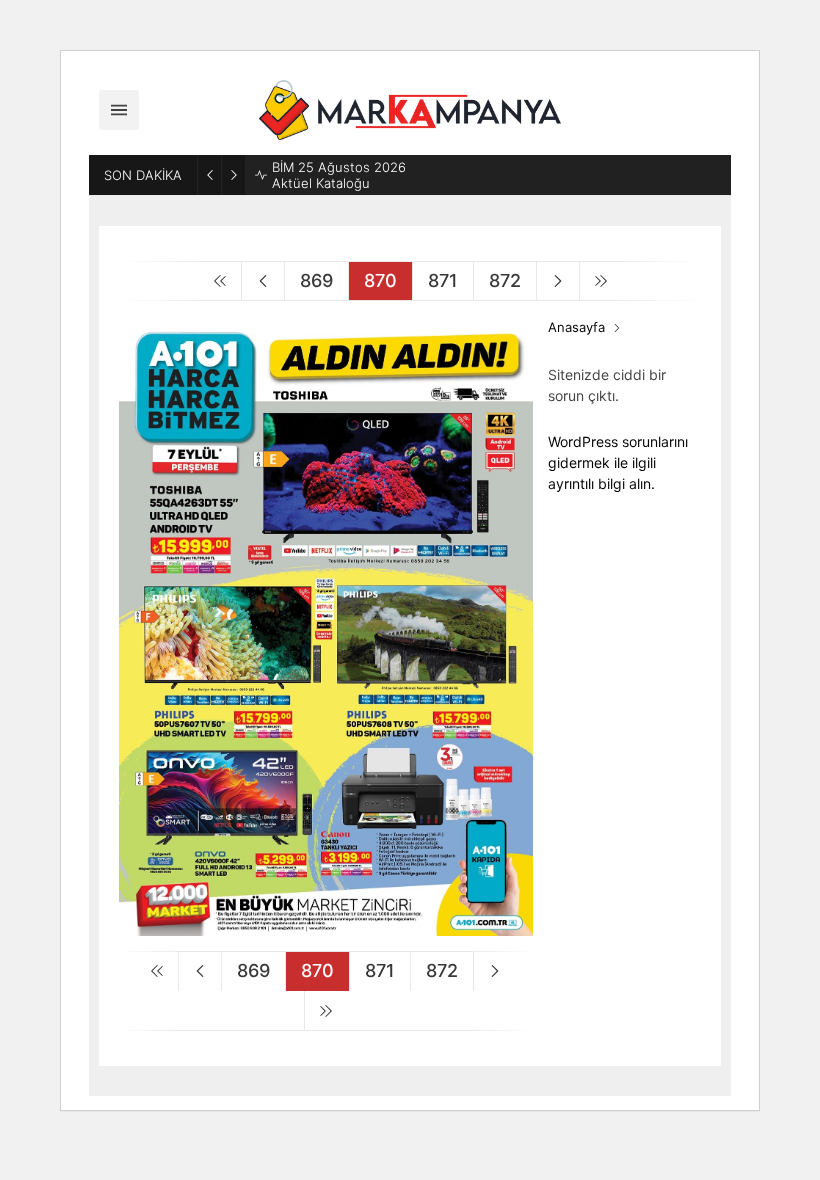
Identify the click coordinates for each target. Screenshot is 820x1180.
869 (316, 280)
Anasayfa (576, 327)
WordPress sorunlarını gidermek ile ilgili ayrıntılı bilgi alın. (618, 462)
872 (505, 280)
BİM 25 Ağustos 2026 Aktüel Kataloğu (339, 175)
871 (443, 280)
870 (380, 280)
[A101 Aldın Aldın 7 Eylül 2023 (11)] (326, 927)
